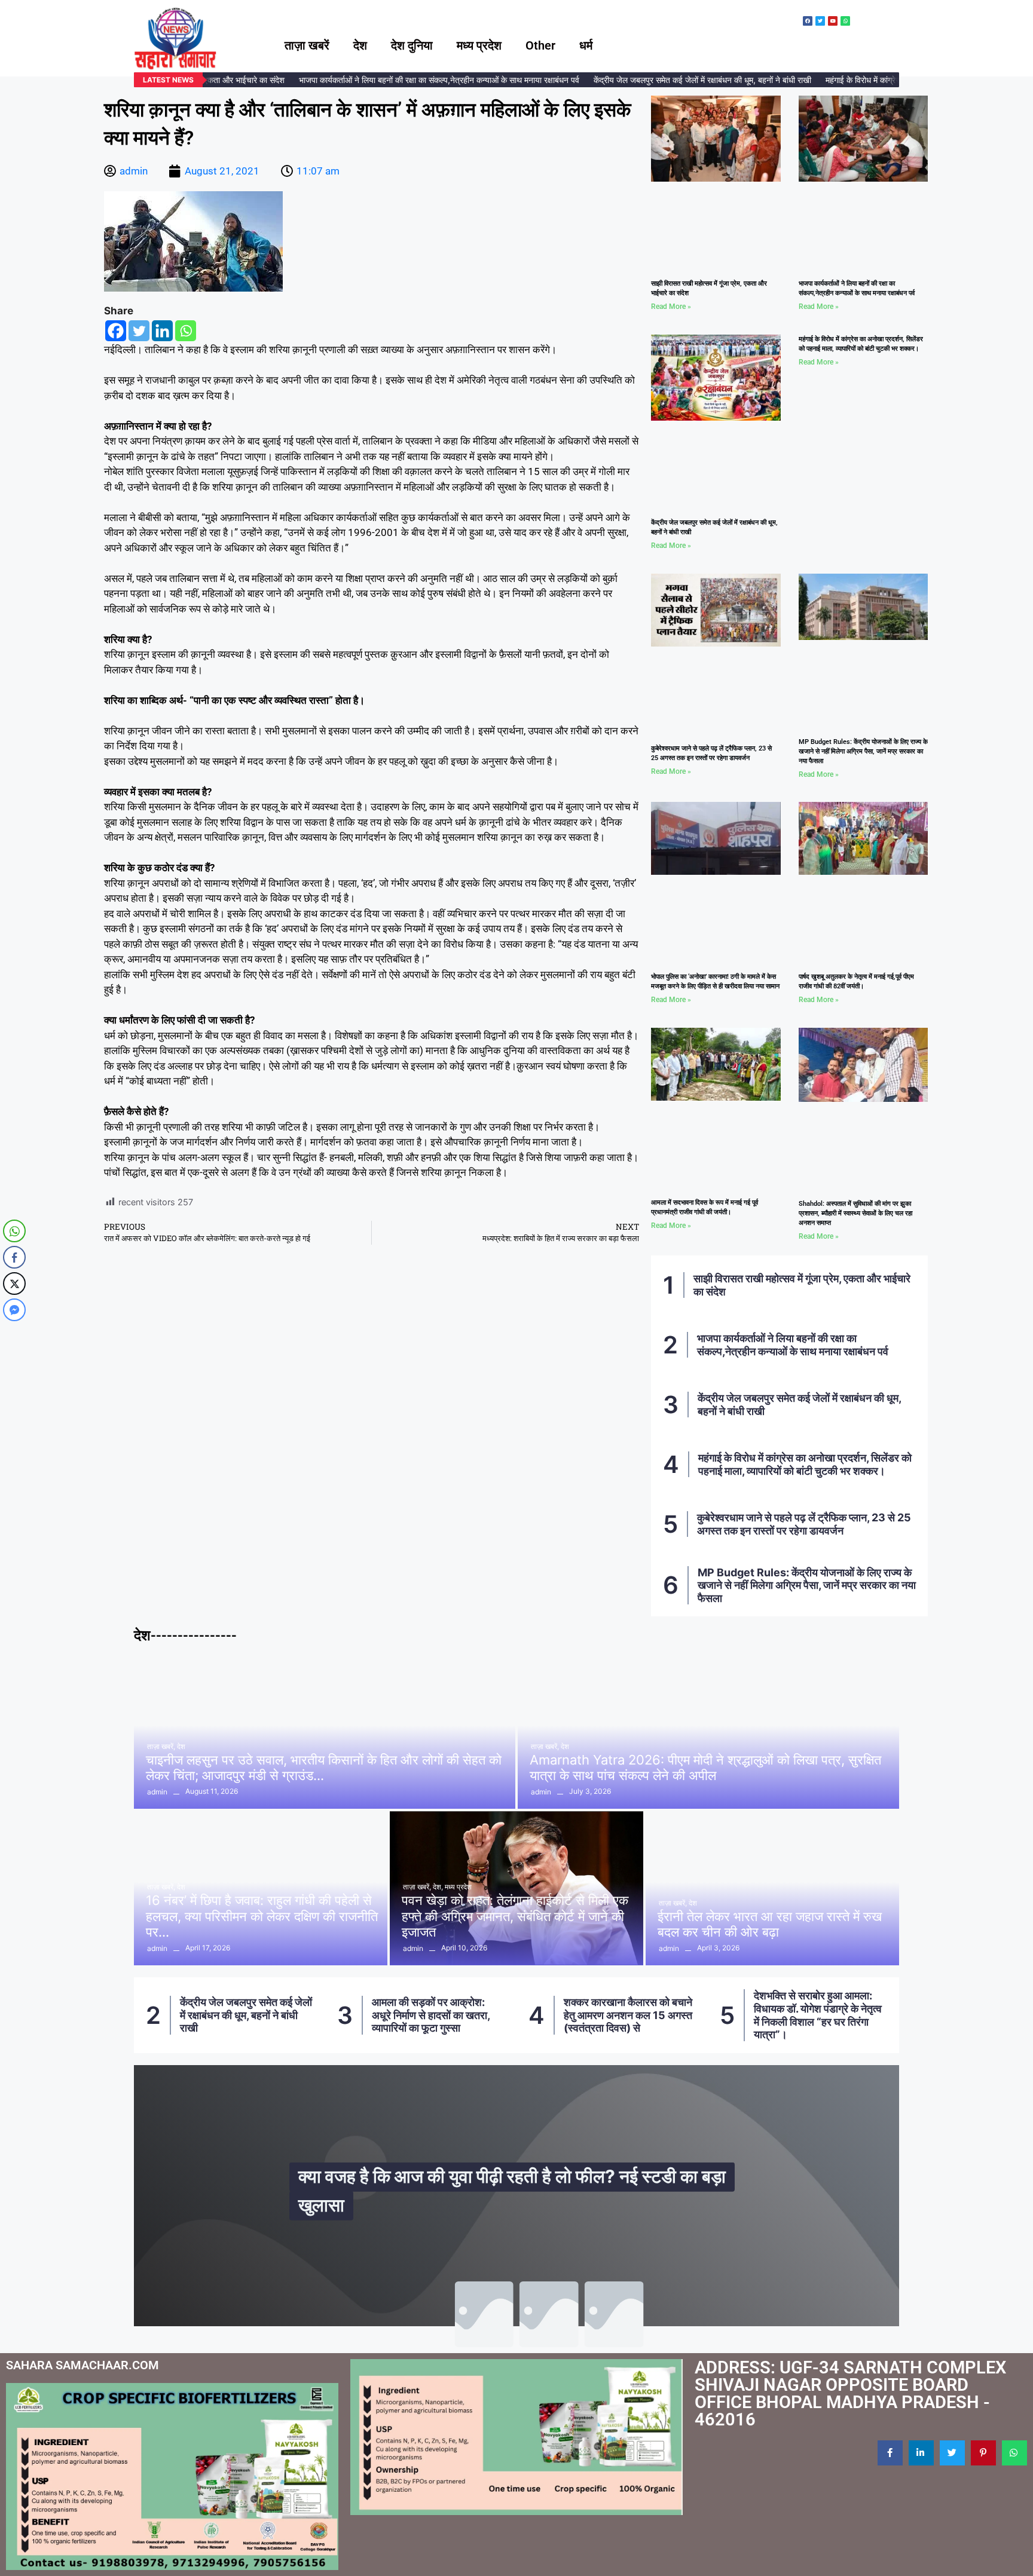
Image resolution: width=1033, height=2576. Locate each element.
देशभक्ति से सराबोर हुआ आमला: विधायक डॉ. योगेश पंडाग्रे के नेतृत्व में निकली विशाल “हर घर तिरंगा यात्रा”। (626, 2015)
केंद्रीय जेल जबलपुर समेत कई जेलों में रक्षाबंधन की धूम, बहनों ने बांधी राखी (679, 80)
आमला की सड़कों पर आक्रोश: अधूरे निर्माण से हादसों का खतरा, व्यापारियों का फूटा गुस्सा (240, 2015)
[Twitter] (139, 331)
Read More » (671, 307)
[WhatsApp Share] (14, 1231)
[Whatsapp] (186, 331)
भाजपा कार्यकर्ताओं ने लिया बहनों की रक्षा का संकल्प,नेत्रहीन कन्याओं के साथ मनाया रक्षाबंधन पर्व (415, 80)
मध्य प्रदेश (479, 45)
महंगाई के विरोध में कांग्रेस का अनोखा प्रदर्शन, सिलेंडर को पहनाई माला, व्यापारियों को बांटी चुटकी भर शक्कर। (805, 1464)
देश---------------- (185, 1635)
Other (540, 45)
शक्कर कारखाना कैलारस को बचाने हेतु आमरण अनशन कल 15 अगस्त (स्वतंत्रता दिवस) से (437, 2015)
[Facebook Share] (14, 1257)
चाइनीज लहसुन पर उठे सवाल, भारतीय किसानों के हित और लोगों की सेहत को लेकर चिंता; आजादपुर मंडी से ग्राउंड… (324, 1768)
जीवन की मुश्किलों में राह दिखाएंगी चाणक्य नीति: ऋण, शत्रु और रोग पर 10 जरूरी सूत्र (519, 2190)
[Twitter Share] (14, 1284)
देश (360, 45)
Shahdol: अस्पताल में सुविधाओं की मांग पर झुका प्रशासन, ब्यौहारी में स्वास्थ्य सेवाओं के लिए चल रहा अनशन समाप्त (855, 1213)
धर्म (586, 45)
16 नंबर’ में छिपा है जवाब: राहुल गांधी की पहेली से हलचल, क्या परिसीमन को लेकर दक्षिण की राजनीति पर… (262, 1916)
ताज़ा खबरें (307, 45)
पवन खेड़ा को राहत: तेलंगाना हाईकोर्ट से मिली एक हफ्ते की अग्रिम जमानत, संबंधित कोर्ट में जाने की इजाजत (515, 1916)
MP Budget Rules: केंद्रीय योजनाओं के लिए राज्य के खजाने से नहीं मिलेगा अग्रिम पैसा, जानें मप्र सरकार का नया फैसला (863, 751)
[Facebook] (116, 331)
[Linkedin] (162, 331)
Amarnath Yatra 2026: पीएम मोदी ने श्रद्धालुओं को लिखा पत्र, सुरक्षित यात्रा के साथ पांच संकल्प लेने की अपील (705, 1768)
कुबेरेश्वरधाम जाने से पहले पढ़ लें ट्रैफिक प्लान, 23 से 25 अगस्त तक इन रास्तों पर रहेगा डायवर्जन (804, 1524)
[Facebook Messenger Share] (14, 1310)
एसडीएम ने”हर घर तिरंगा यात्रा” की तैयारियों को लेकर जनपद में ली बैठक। (821, 2015)
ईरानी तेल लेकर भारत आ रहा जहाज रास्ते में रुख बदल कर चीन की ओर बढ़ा (770, 1924)
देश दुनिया (412, 45)
